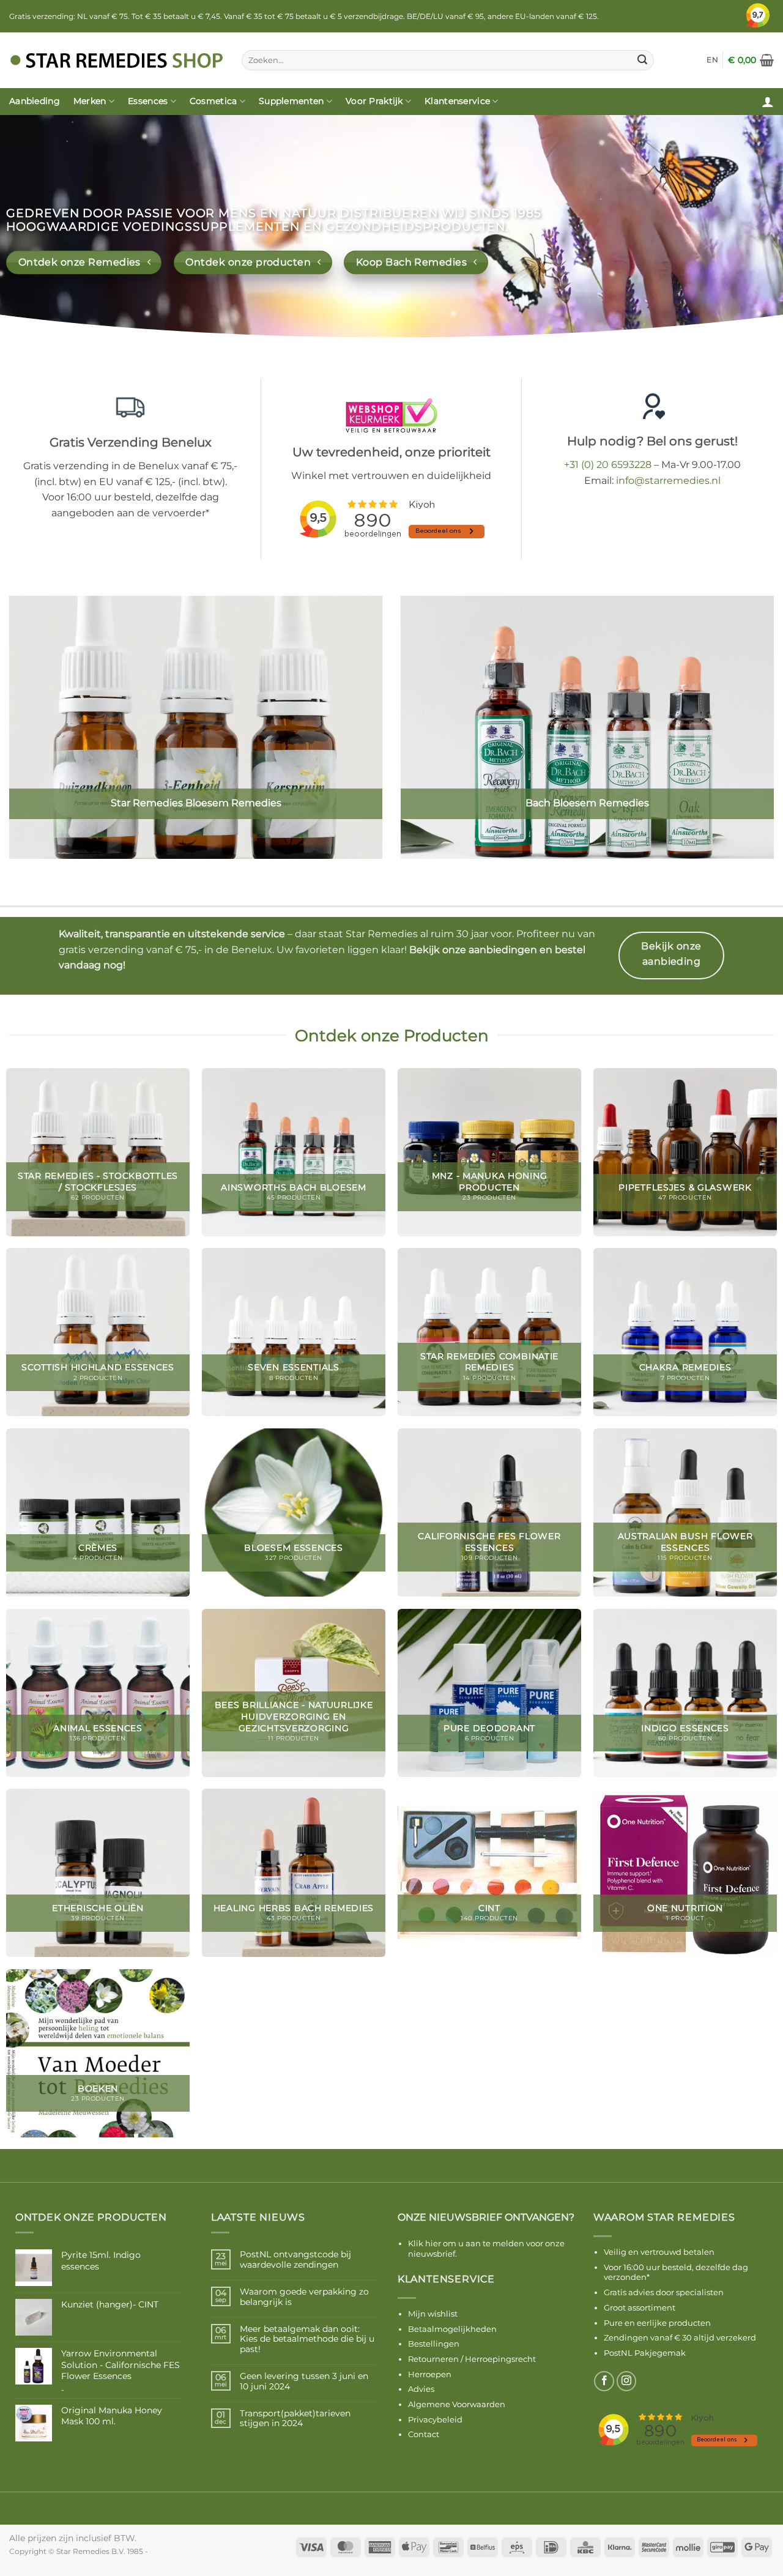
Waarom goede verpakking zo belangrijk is (304, 2297)
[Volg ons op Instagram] (627, 2381)
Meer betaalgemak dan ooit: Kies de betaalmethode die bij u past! (307, 2339)
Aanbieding (35, 101)
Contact (424, 2434)
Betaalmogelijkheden (452, 2329)
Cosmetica (213, 101)
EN (712, 60)
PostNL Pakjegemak (645, 2353)
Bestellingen (434, 2344)
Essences (148, 101)
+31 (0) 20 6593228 (608, 465)
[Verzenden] (643, 61)
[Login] (768, 102)
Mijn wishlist (433, 2314)
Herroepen (430, 2374)
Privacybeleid (435, 2419)
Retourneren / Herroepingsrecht (472, 2359)
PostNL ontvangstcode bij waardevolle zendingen (295, 2260)
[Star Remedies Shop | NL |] (116, 60)
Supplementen (291, 101)
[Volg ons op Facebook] (604, 2381)
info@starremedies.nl (668, 481)
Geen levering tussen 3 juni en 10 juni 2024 (304, 2381)
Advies (421, 2389)
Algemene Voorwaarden (457, 2404)
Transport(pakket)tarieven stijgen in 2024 (295, 2419)
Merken (90, 101)
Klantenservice (457, 101)
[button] (751, 60)
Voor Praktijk (374, 101)
